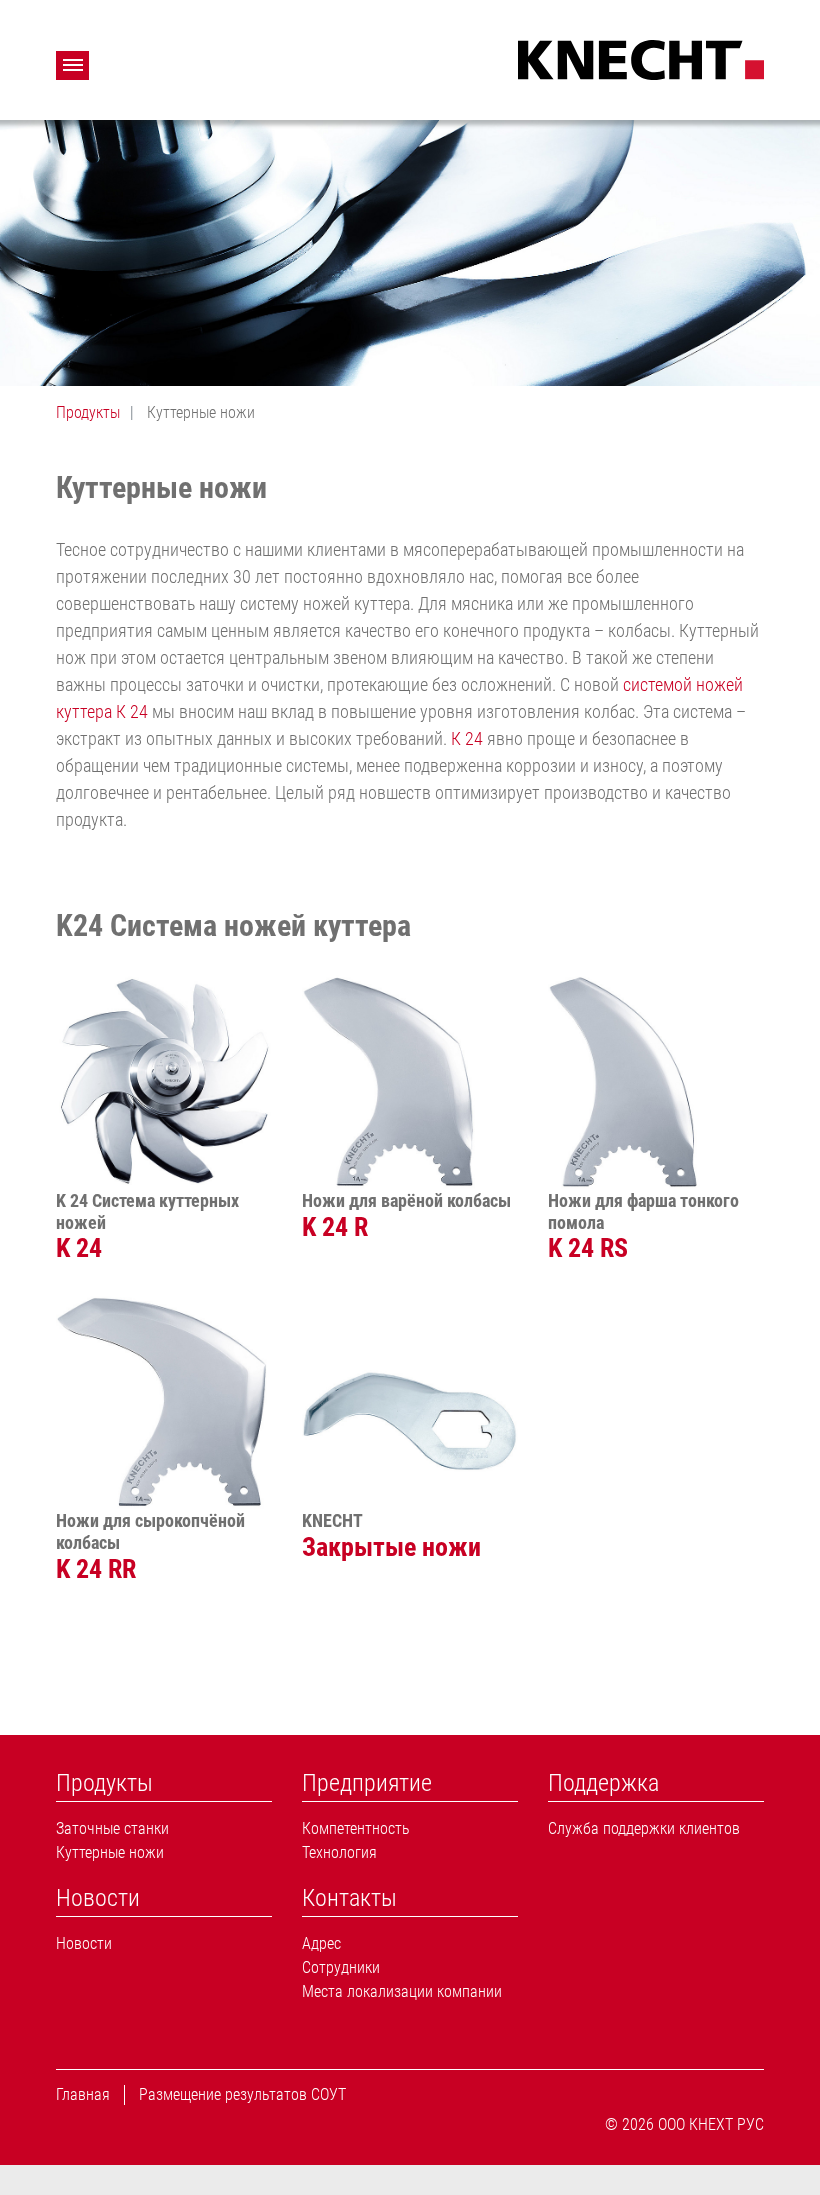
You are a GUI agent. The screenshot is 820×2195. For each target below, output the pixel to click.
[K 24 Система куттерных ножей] (164, 1082)
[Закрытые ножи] (410, 1402)
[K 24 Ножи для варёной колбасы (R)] (410, 1082)
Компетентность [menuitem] (356, 1828)
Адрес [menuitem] (321, 1943)
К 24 (467, 738)
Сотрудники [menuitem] (341, 1967)
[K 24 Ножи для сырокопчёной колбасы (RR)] (164, 1402)
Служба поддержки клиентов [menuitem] (644, 1828)
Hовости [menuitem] (84, 1943)
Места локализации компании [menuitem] (402, 1991)
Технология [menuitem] (339, 1852)
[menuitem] (164, 1783)
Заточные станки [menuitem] (112, 1828)
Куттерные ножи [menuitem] (110, 1852)
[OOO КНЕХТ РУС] (641, 58)
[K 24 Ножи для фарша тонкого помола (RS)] (656, 1082)
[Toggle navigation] (72, 65)
